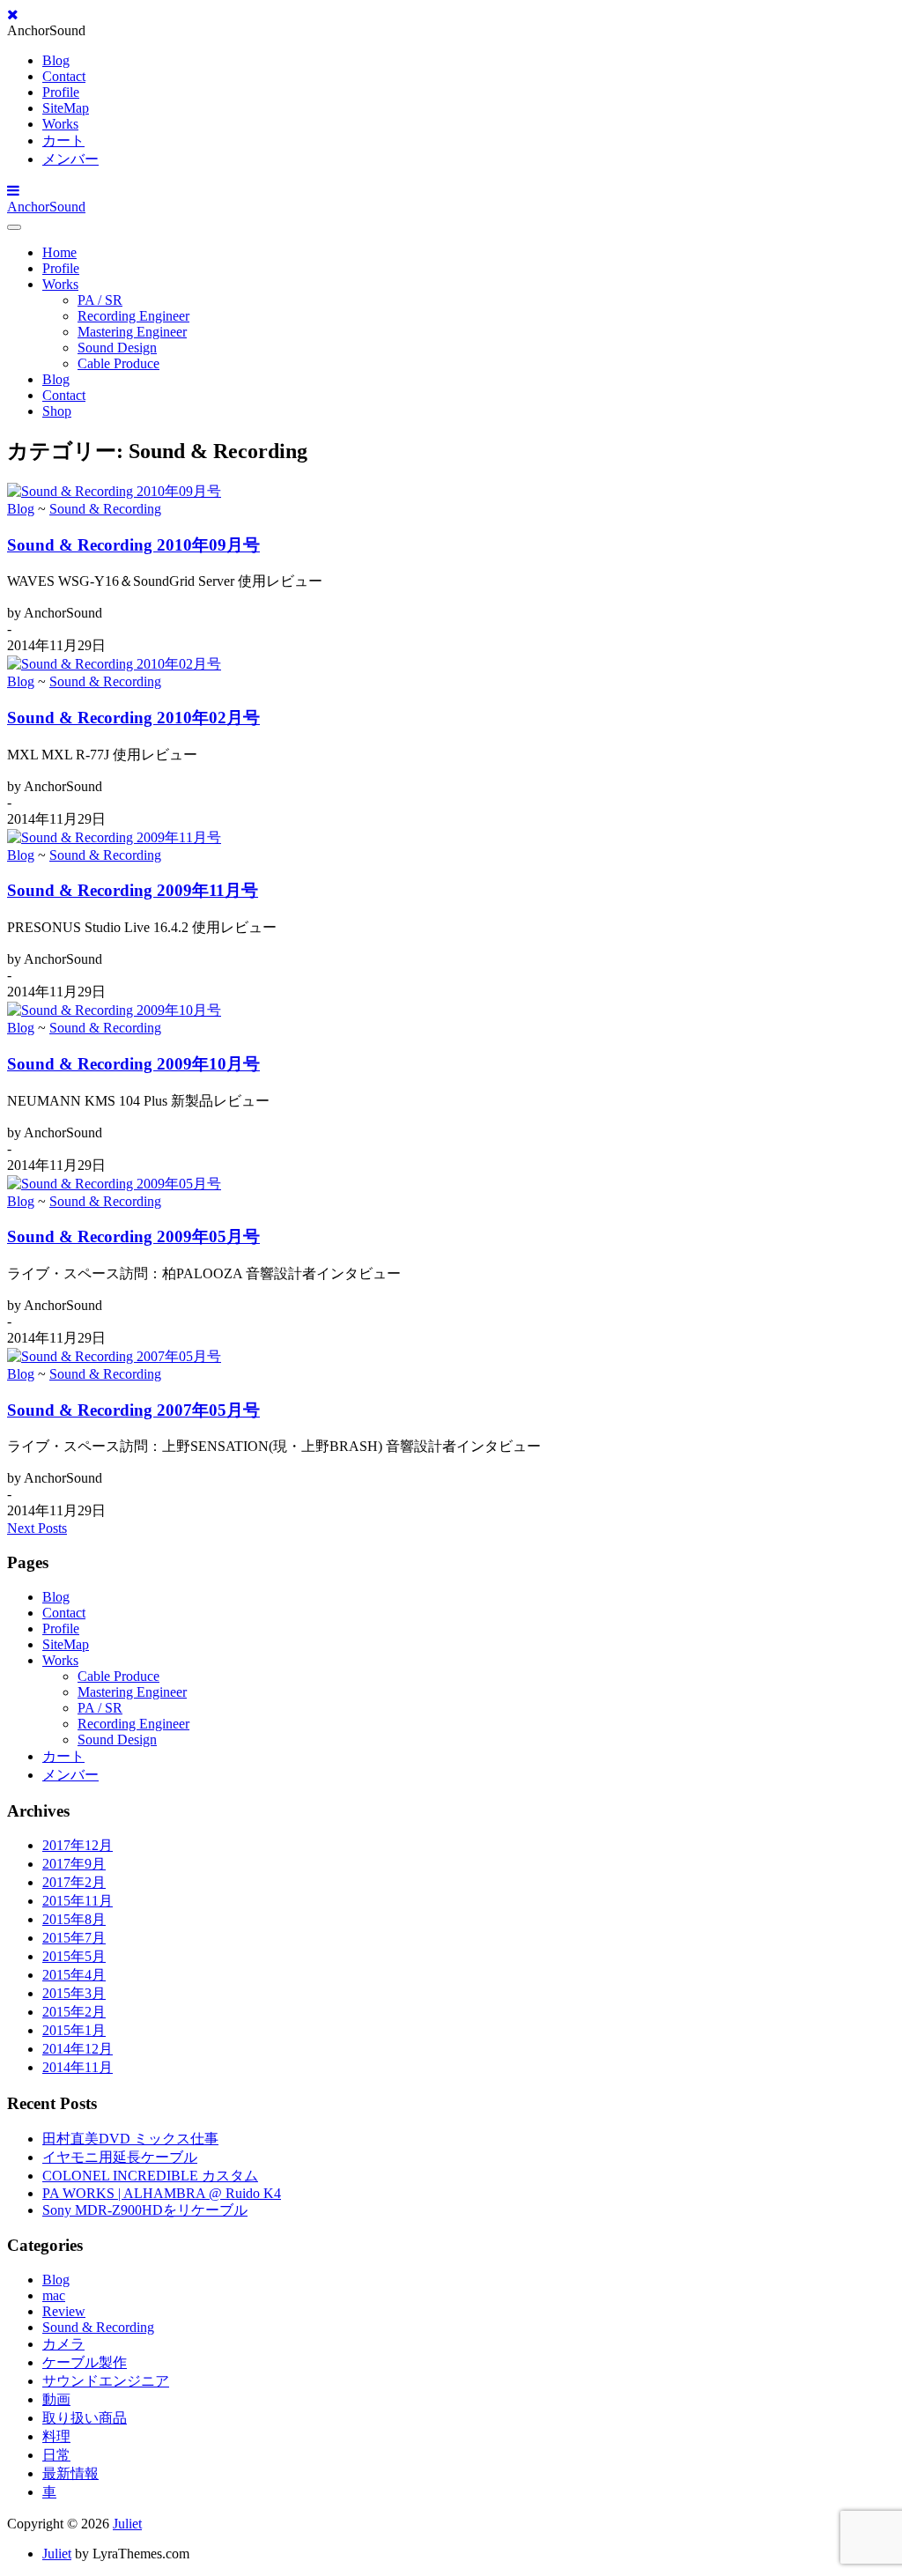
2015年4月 (74, 1975)
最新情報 (70, 2473)
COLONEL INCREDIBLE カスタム (150, 2176)
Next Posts (37, 1528)
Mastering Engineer (132, 332)
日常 (56, 2455)
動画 (56, 2399)
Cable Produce (118, 363)
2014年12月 (78, 2049)
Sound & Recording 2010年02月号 (133, 718)
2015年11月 (78, 1901)
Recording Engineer (133, 316)
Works (60, 124)
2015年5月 (74, 1956)
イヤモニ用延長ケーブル (120, 2157)
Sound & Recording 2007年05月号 (133, 1410)
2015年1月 (74, 2030)
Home (59, 252)
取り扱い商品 (85, 2418)
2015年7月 (74, 1938)
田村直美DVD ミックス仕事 (130, 2139)
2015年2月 (74, 2012)
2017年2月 (74, 1882)
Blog (56, 60)
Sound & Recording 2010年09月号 (133, 545)
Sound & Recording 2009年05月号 (133, 1236)
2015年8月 (74, 1919)
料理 (56, 2436)
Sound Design (117, 348)
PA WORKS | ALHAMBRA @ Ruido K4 (162, 2193)
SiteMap (66, 108)
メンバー (70, 159)
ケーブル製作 (85, 2362)
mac (54, 2295)
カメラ (63, 2344)
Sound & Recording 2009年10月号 (133, 1064)
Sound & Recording (105, 509)
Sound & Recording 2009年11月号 (133, 890)
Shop (57, 411)
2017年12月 (78, 1845)
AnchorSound (46, 207)
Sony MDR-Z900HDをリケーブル (145, 2210)
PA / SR (100, 300)
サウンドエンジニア (106, 2381)
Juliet (127, 2524)
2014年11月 (78, 2067)
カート (63, 141)
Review (64, 2311)
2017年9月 (74, 1864)
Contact (64, 76)
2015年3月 (74, 1993)
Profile (61, 92)
